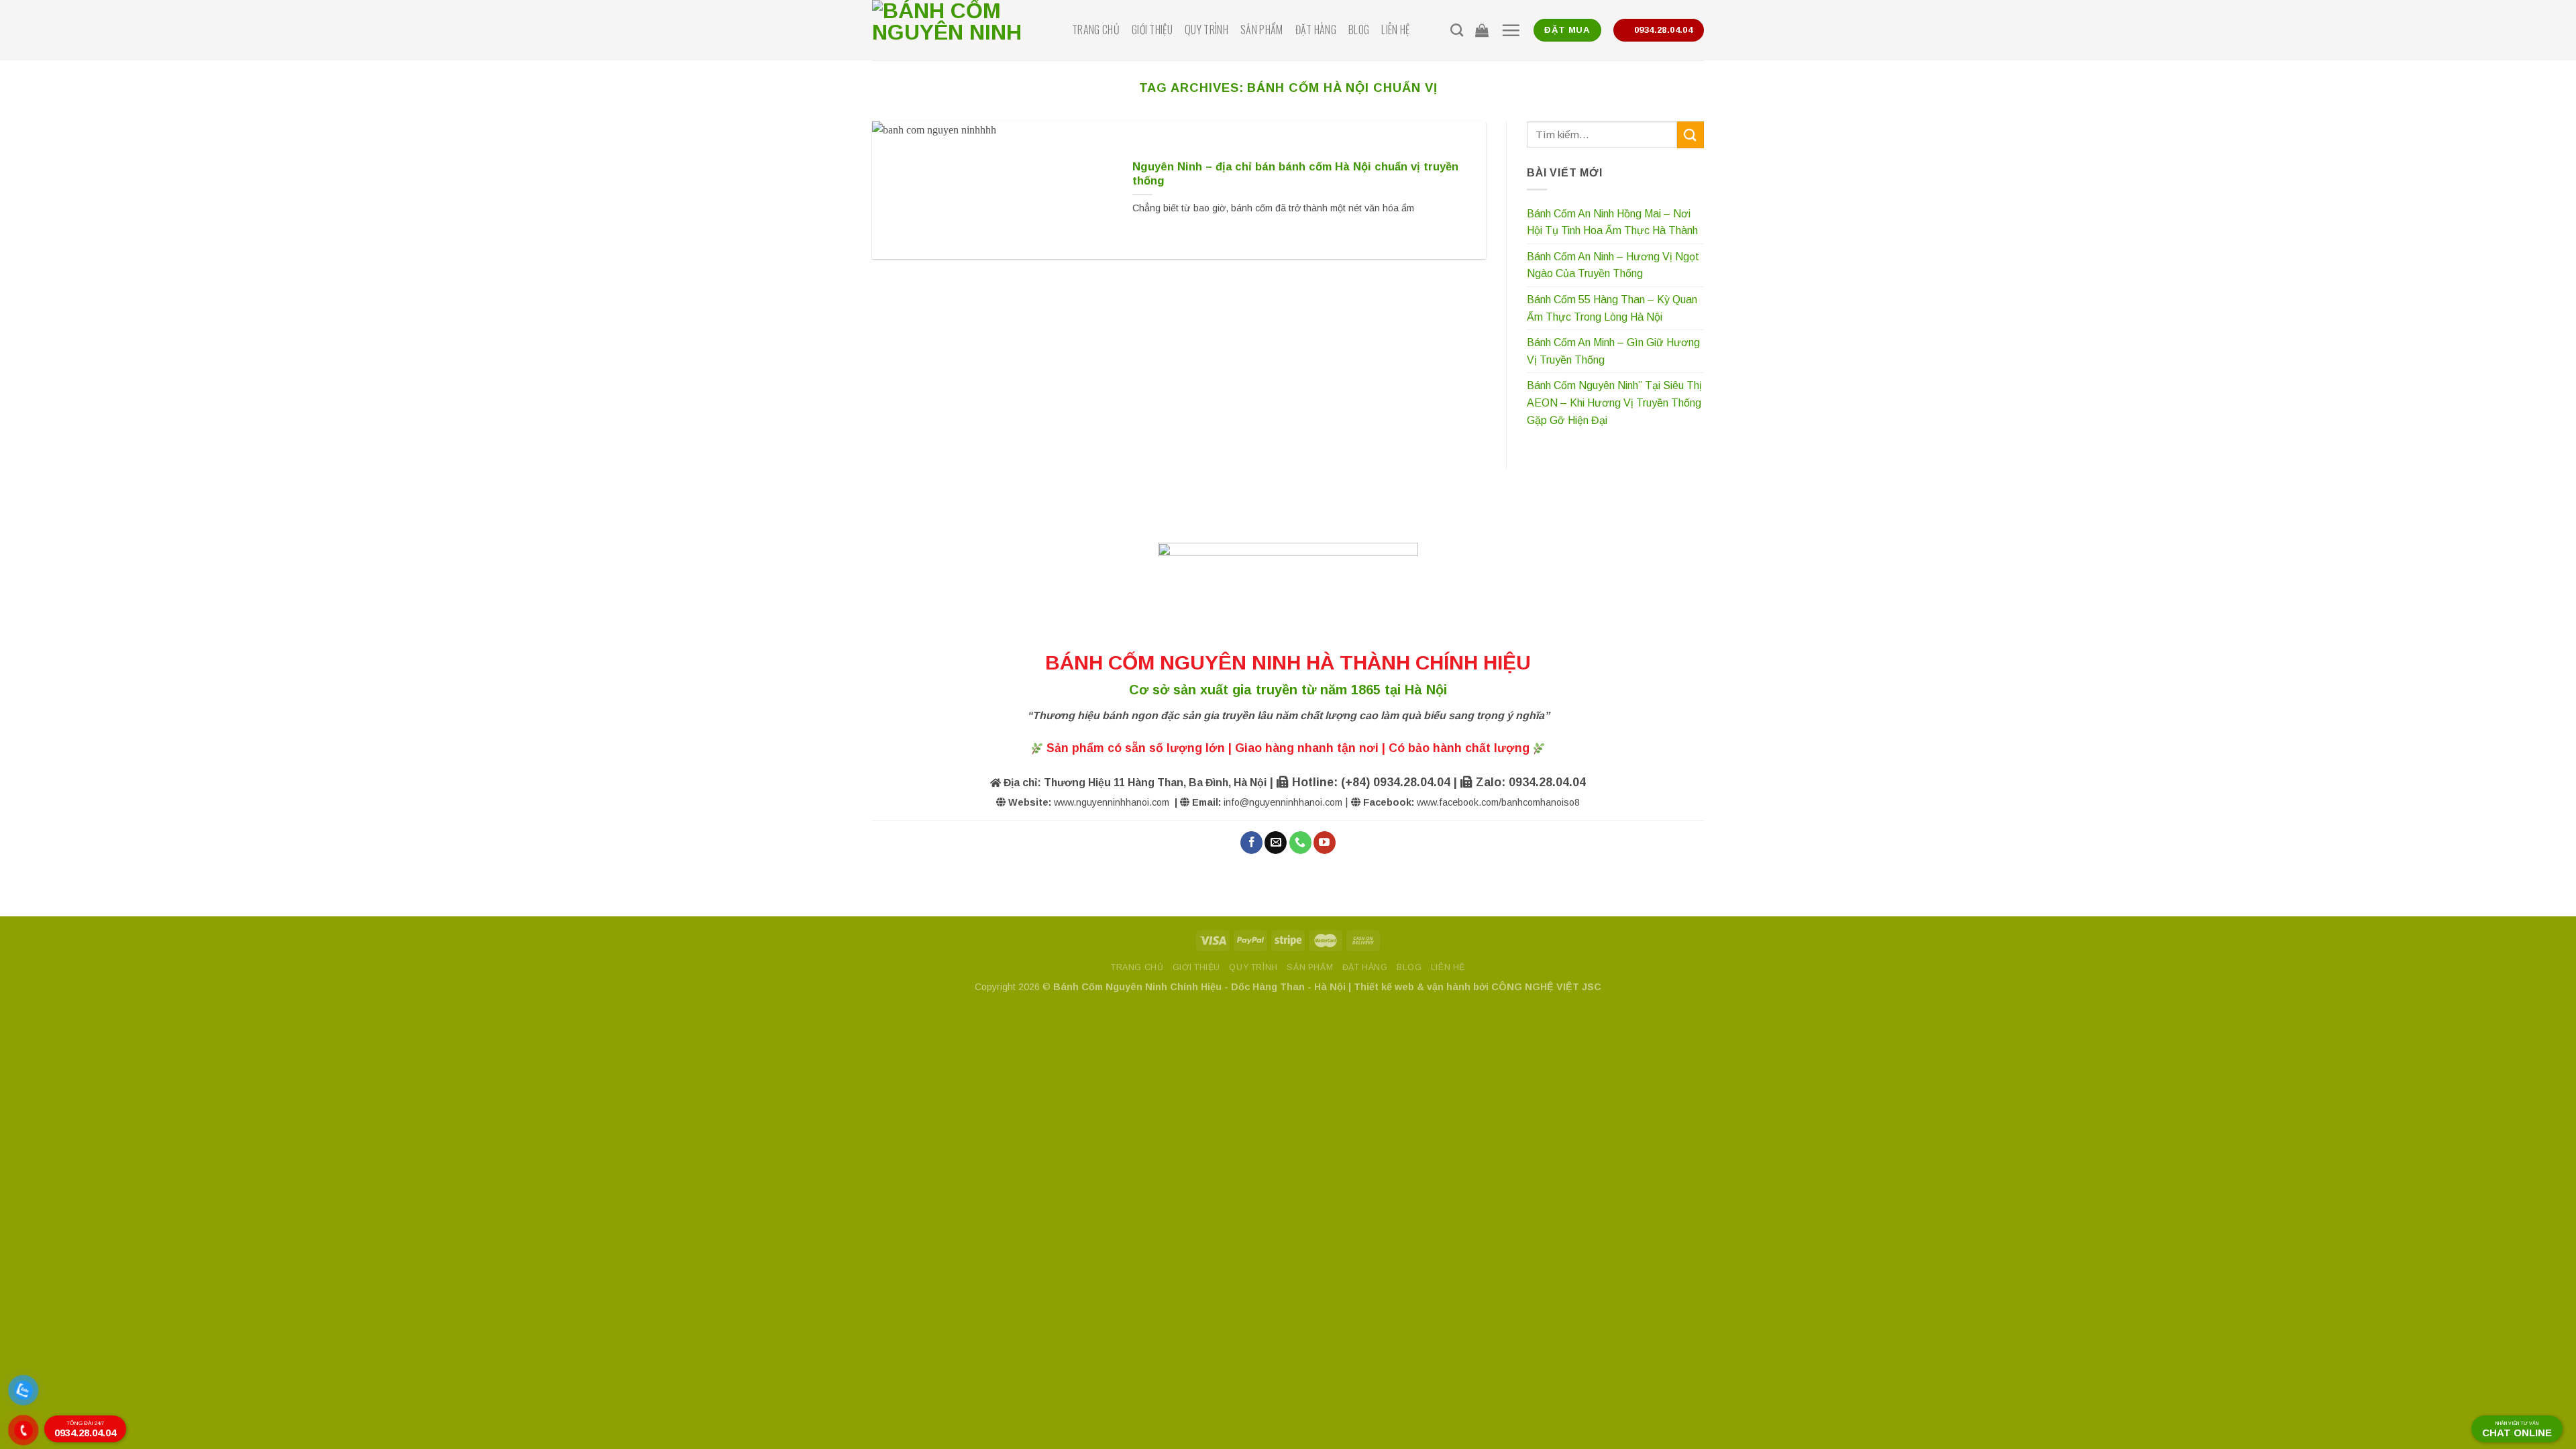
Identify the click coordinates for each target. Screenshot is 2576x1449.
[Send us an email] (1276, 843)
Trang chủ (1096, 30)
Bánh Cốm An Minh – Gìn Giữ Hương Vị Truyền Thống (1613, 351)
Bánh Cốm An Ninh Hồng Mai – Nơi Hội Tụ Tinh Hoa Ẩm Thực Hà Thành (1612, 222)
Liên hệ (1395, 30)
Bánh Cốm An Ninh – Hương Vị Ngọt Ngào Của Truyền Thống (1613, 265)
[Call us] (1300, 843)
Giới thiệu (1152, 30)
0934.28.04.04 (85, 1429)
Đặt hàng (1316, 30)
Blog (1359, 30)
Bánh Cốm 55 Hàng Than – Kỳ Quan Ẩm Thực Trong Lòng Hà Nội (1612, 308)
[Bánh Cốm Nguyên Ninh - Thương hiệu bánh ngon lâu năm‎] (962, 30)
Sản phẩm (1262, 30)
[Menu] (1511, 30)
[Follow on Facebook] (1251, 843)
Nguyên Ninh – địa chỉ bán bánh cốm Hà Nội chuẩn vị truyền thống (1295, 174)
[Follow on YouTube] (1325, 843)
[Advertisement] (1288, 1355)
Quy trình (1206, 30)
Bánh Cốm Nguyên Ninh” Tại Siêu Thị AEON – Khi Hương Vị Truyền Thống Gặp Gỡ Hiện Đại (1614, 402)
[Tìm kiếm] (1457, 30)
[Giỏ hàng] (1482, 30)
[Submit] (1690, 135)
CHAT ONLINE (2517, 1430)
